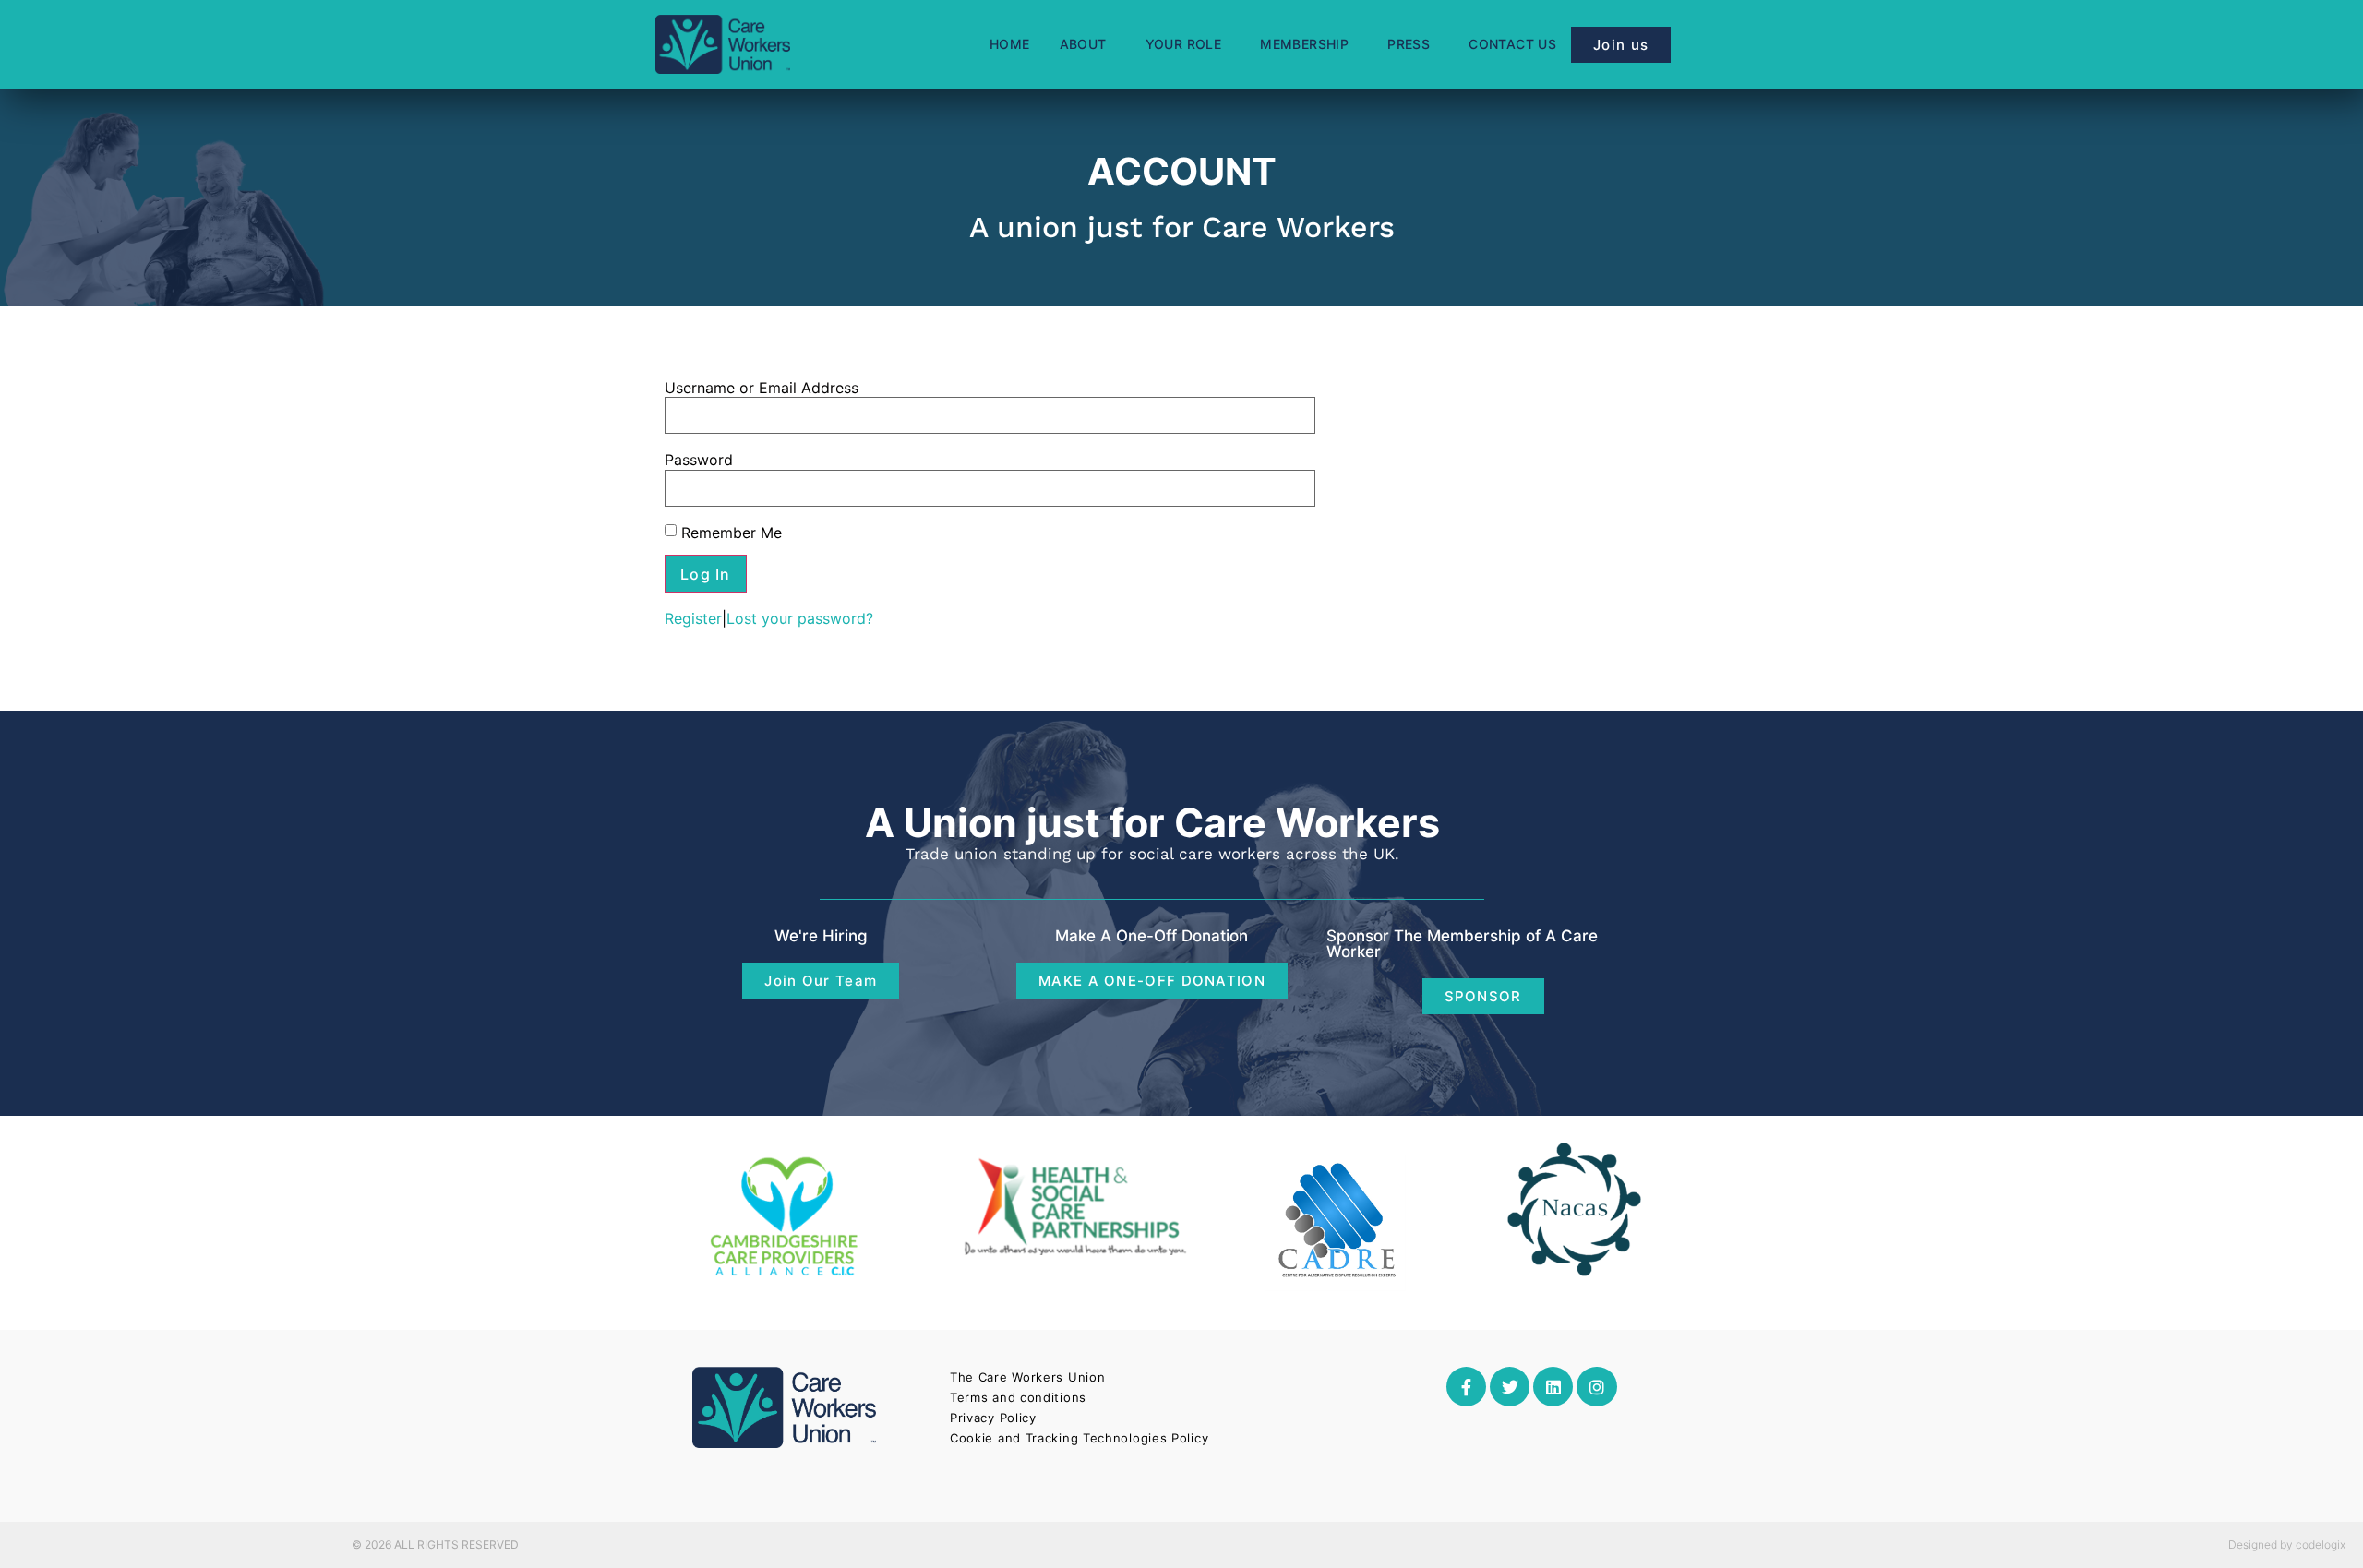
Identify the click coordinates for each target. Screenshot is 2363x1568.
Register (693, 618)
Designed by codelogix (2287, 1544)
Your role (1184, 44)
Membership (1304, 44)
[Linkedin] (1553, 1387)
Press (1409, 44)
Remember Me (732, 533)
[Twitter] (1510, 1387)
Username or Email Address (762, 388)
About (1083, 44)
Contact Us (1512, 44)
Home (1010, 44)
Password (699, 460)
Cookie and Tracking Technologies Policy (1079, 1438)
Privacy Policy (993, 1418)
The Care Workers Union (1027, 1377)
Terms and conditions (1018, 1397)
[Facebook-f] (1466, 1387)
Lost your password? (800, 618)
